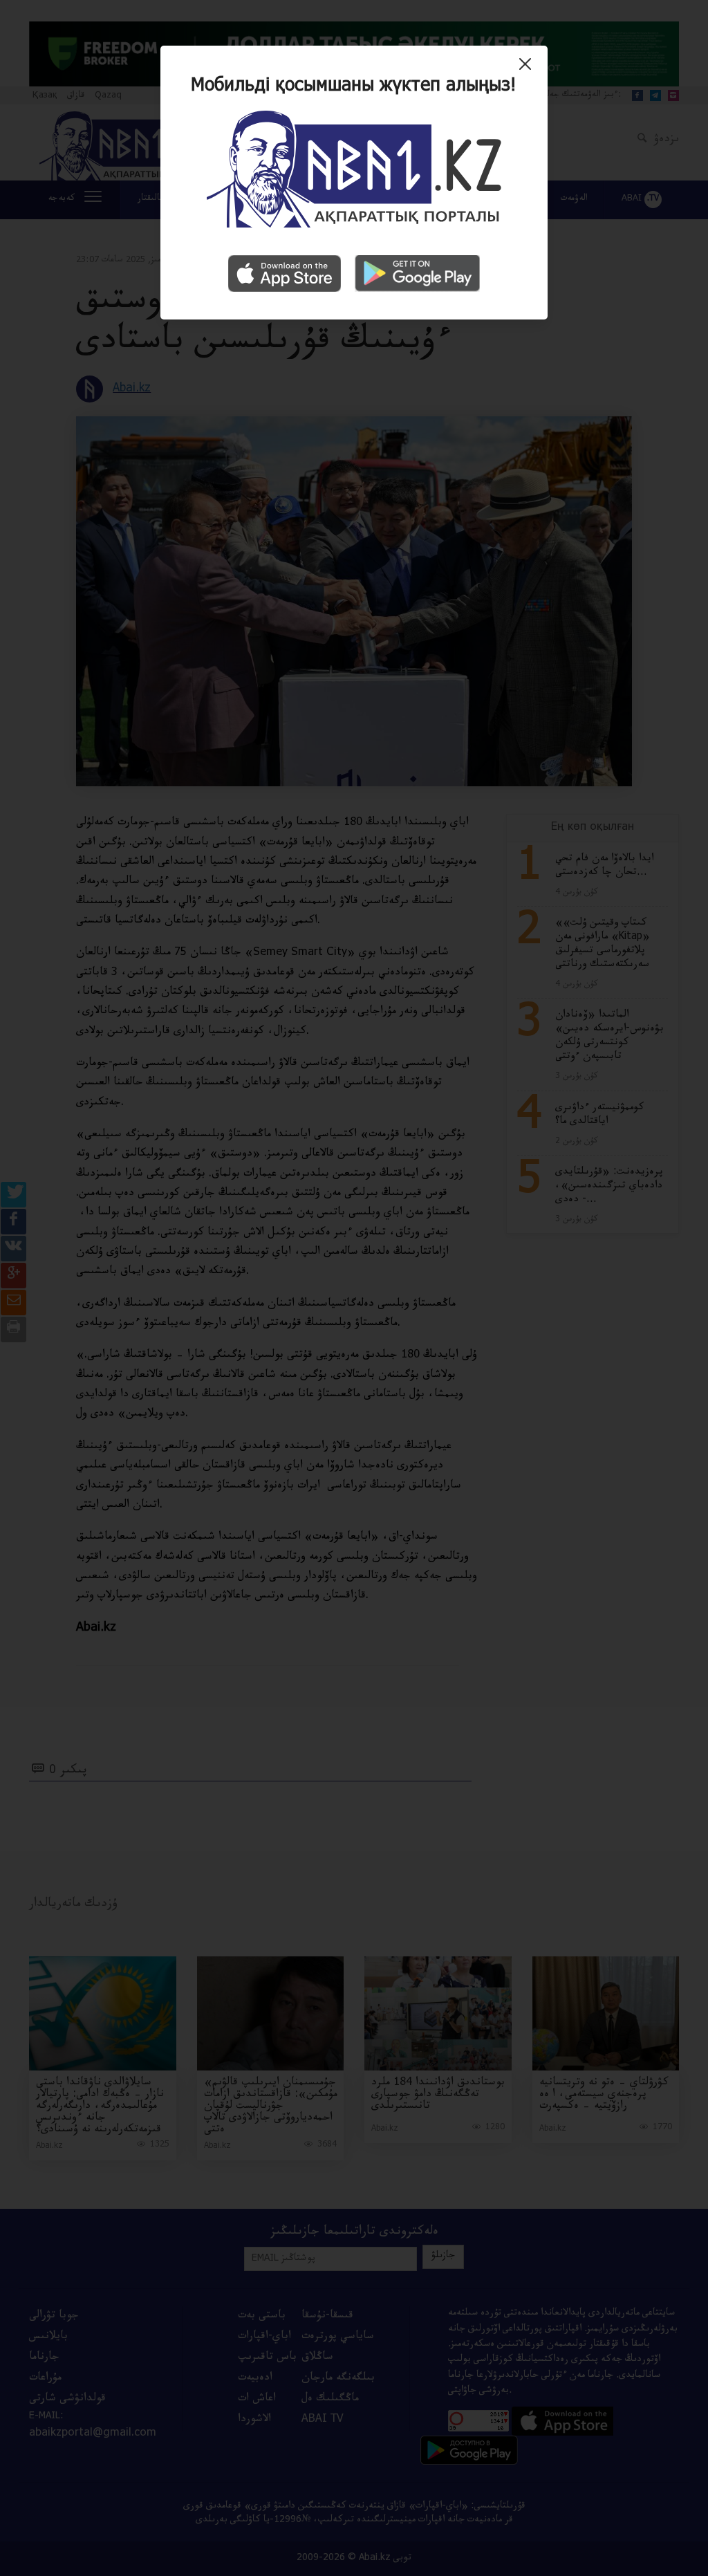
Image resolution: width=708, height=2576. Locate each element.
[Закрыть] (529, 69)
